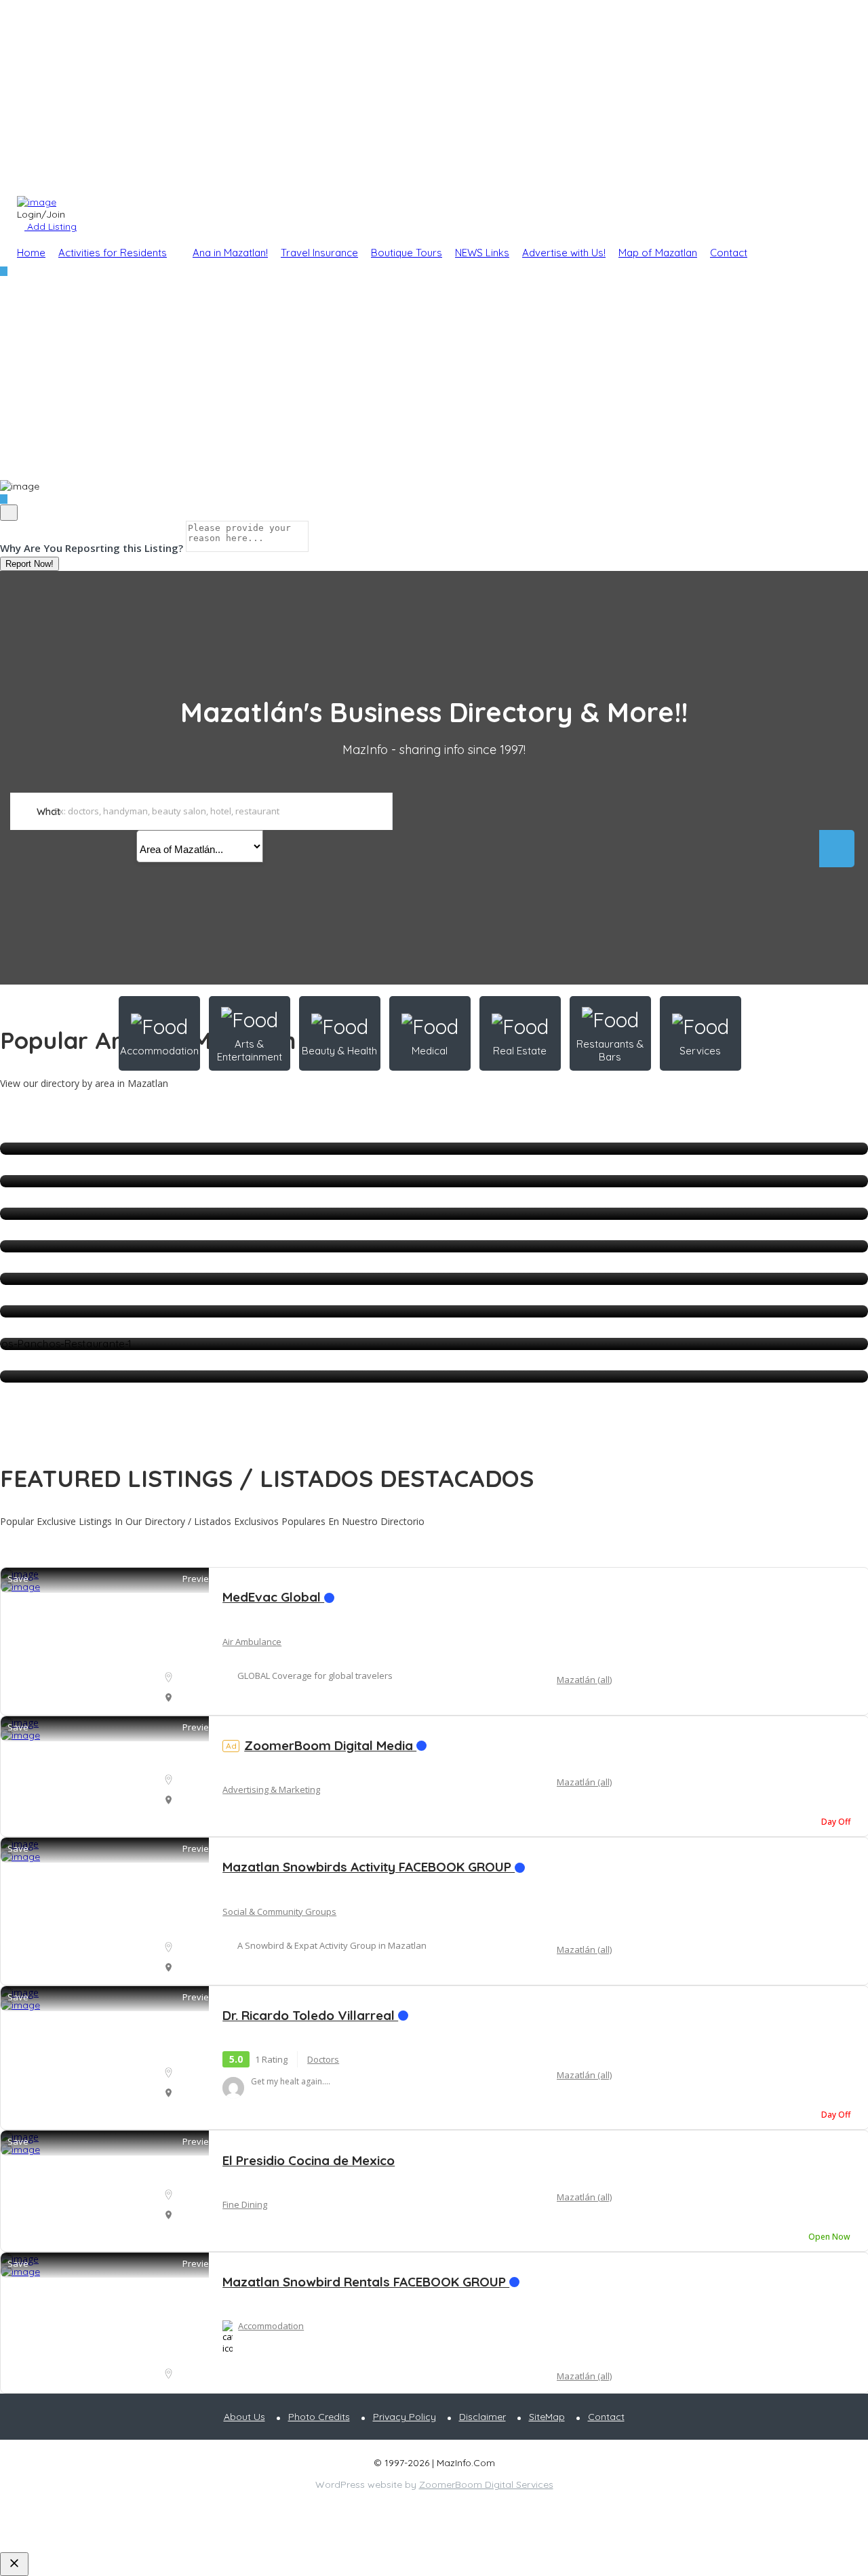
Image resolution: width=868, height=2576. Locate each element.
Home (31, 253)
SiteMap (547, 2417)
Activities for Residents (113, 253)
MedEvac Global (273, 1597)
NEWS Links (482, 253)
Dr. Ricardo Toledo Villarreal (310, 2015)
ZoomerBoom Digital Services (486, 2484)
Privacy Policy (405, 2417)
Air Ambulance (252, 1642)
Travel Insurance (319, 253)
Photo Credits (319, 2417)
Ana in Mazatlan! (230, 253)
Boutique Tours (407, 253)
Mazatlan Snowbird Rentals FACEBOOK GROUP (366, 2282)
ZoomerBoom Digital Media (321, 1745)
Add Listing (51, 226)
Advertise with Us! (564, 253)
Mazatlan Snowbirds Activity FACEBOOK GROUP (369, 1867)
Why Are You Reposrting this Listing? (92, 548)
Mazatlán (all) (584, 1680)
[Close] (9, 513)
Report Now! (29, 564)
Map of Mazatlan (658, 253)
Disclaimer (482, 2417)
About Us (244, 2417)
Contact (729, 253)
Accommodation (271, 2326)
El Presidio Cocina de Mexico (309, 2160)
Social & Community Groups (279, 1911)
